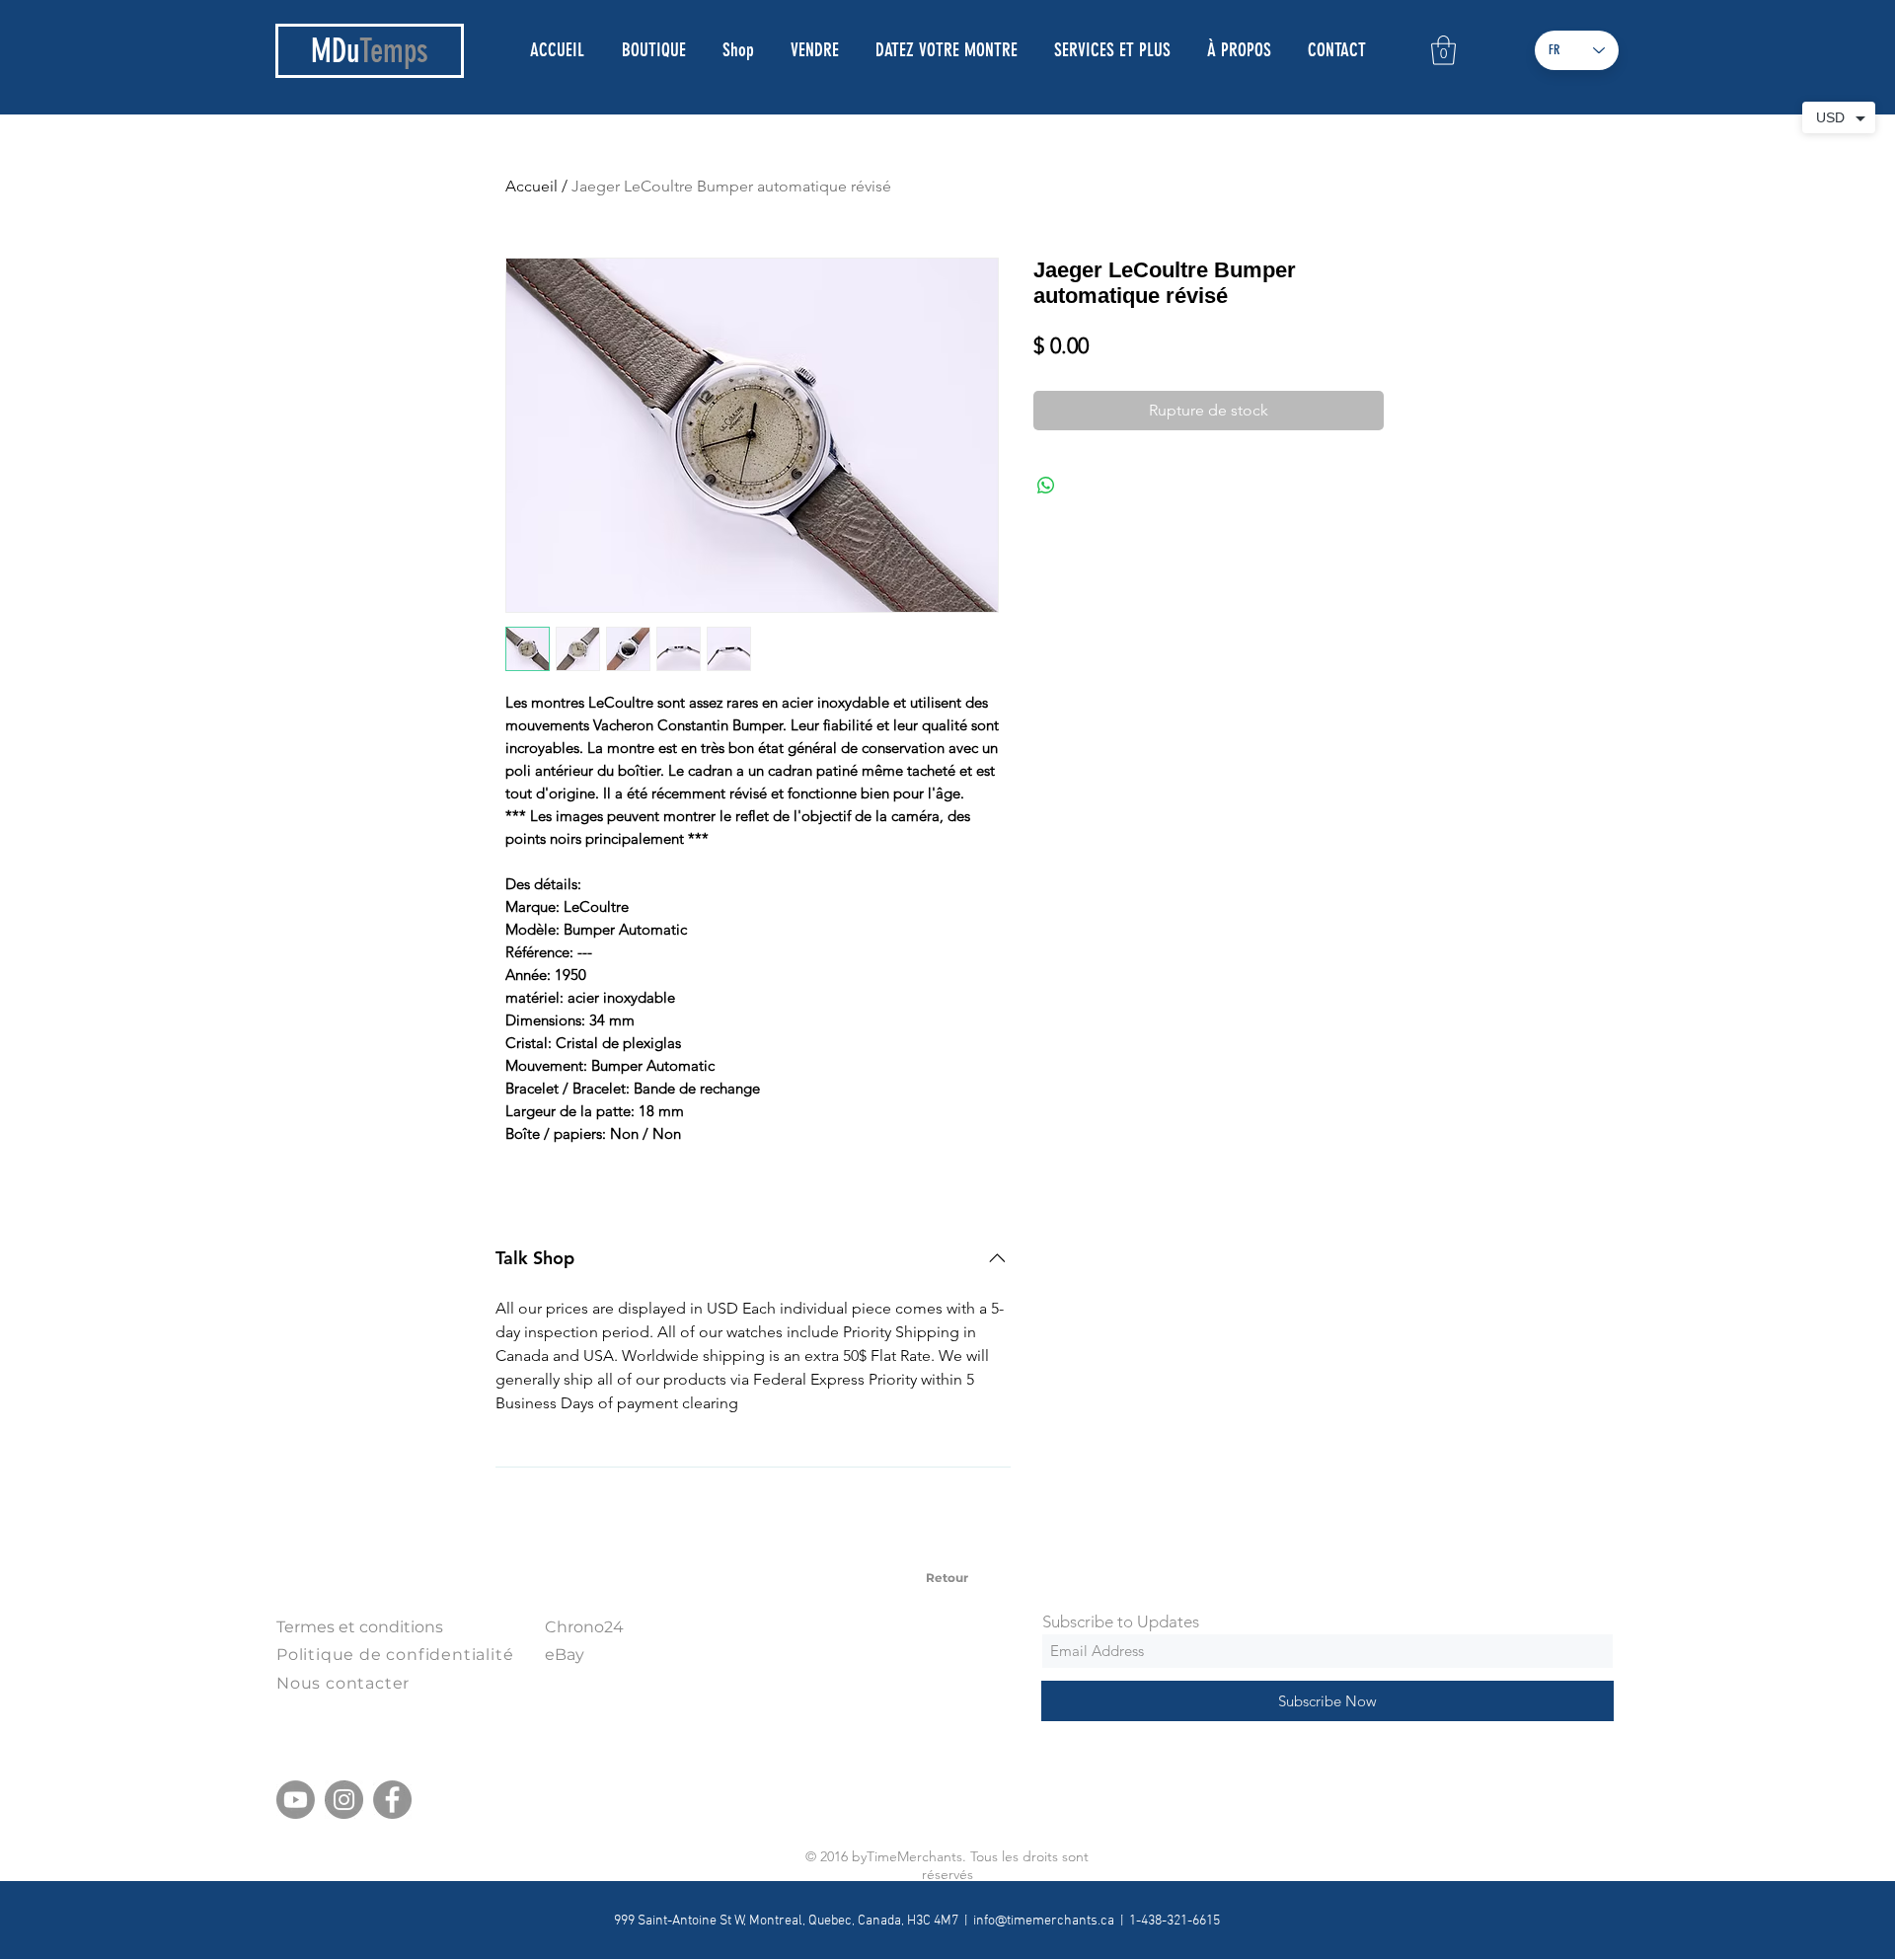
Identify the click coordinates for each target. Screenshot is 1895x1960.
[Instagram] (344, 1800)
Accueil (531, 186)
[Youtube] (296, 1800)
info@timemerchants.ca (1044, 1921)
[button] (1443, 50)
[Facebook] (392, 1800)
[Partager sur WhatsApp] (1046, 486)
